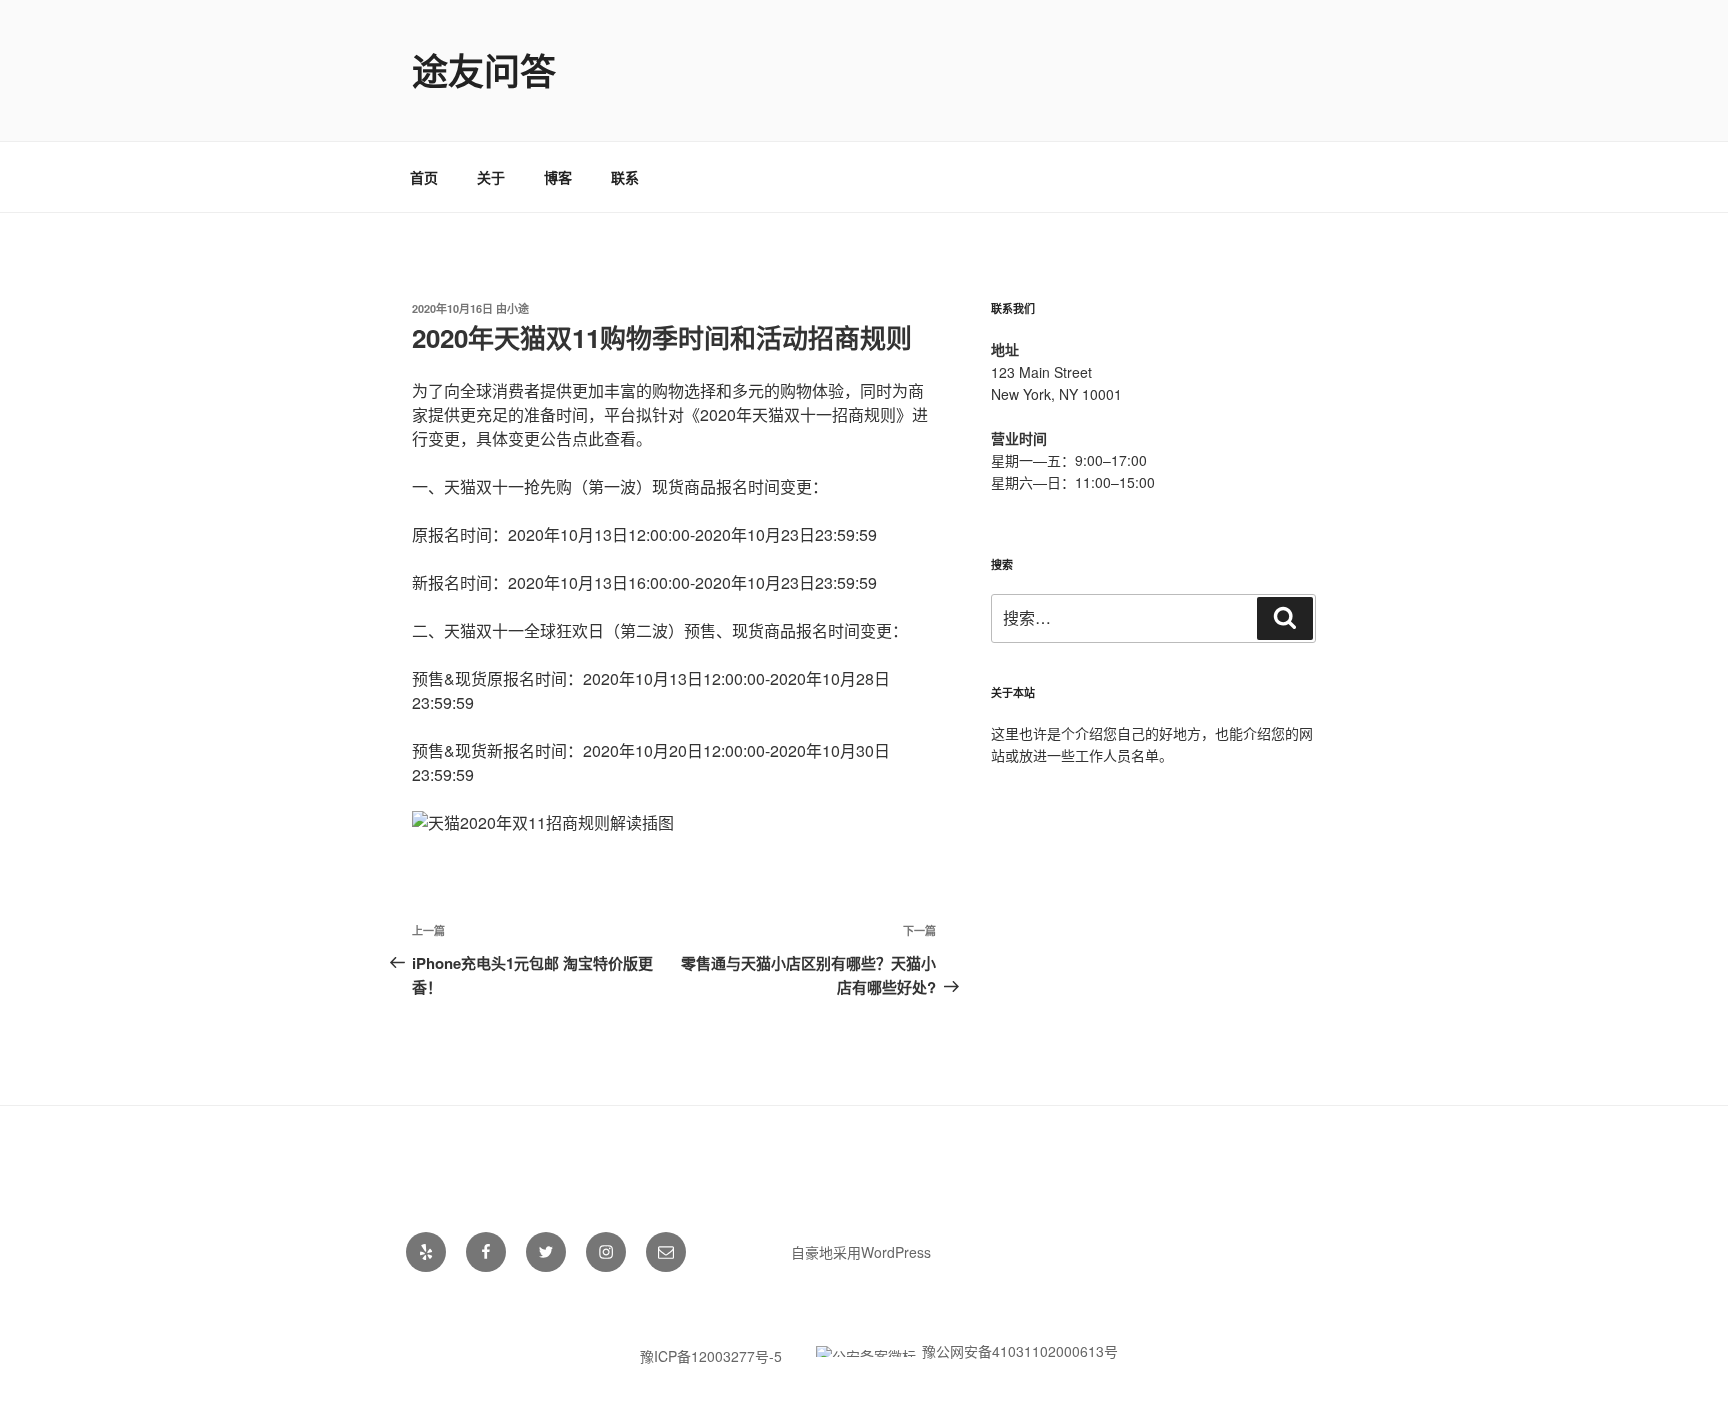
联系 (625, 177)
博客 (558, 177)
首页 (424, 177)
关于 (491, 177)
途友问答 (484, 70)
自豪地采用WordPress (861, 1252)
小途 (518, 308)
